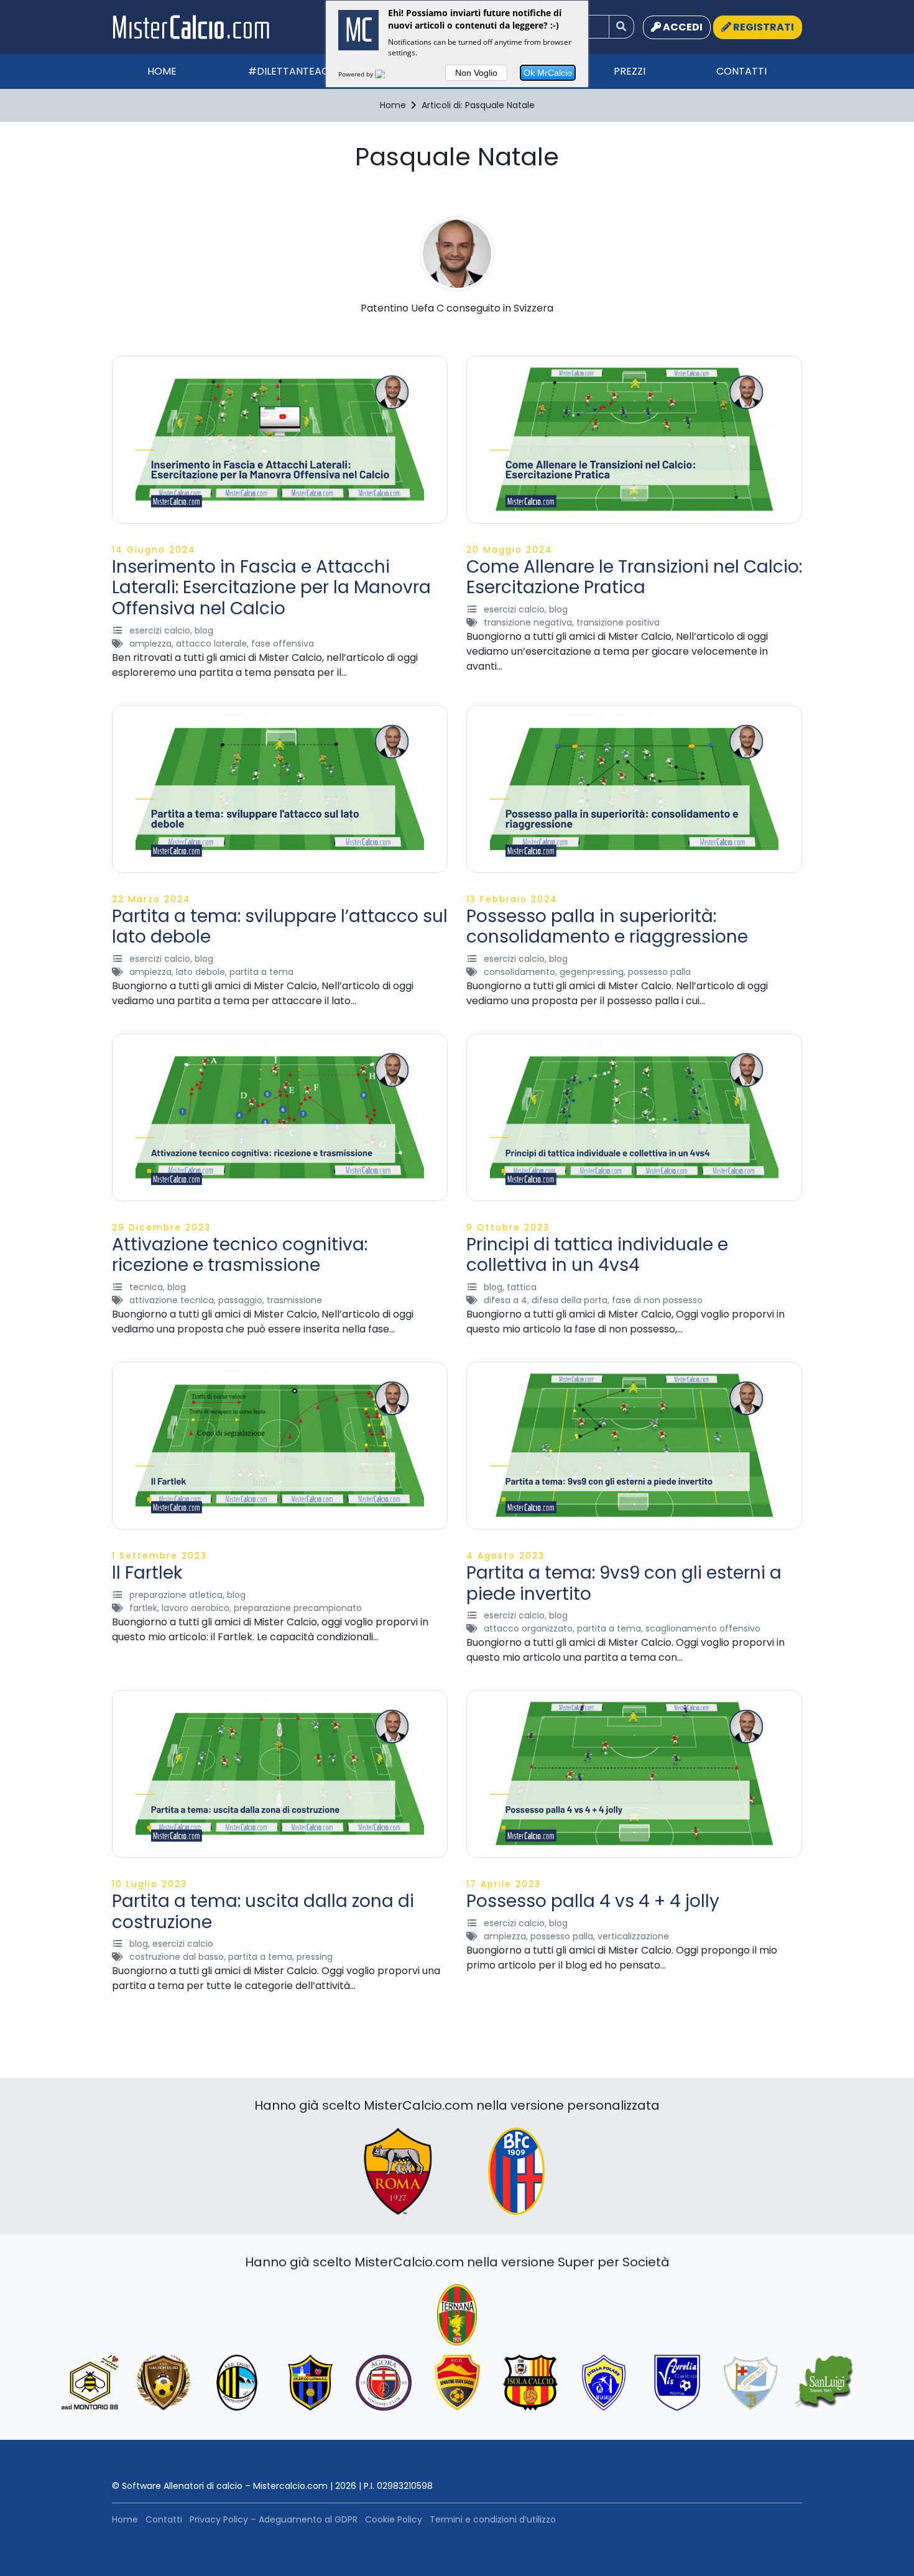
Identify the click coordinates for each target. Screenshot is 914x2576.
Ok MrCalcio (548, 73)
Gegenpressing (592, 972)
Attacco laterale (211, 644)
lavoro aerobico (196, 1608)
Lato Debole (201, 972)
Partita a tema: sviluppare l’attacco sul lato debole (280, 927)
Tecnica (146, 1287)
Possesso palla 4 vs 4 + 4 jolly (593, 1901)
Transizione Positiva (618, 622)
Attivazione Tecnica (172, 1300)
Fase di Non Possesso (657, 1300)
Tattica (522, 1287)
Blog (204, 630)
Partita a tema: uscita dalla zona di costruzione (263, 1912)
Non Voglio (476, 73)
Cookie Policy (394, 2519)
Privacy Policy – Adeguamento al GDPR (274, 2519)
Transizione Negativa (528, 622)
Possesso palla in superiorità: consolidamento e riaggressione (607, 927)
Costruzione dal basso (177, 1957)
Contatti (741, 71)
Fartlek (143, 1608)
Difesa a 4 (505, 1300)
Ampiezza (150, 644)
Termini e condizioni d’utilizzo (493, 2519)
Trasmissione (294, 1300)
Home (162, 71)
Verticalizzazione (633, 1936)
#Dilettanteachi (293, 71)
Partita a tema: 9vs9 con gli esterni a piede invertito (624, 1583)
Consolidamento (519, 972)
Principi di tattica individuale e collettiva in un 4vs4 (597, 1255)
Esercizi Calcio (160, 630)
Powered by (357, 74)
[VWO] (387, 74)
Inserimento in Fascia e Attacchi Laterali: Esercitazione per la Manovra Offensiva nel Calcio (271, 588)
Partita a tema (261, 972)
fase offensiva (283, 644)
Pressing (315, 1957)
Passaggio (240, 1300)
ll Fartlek (147, 1573)
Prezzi (630, 71)
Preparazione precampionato (298, 1608)
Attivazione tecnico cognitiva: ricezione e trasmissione (240, 1255)
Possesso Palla (659, 972)
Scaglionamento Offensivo (703, 1628)
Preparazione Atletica (176, 1595)
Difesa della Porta (570, 1300)
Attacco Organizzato (528, 1628)
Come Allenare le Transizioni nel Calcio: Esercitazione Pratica (634, 577)
